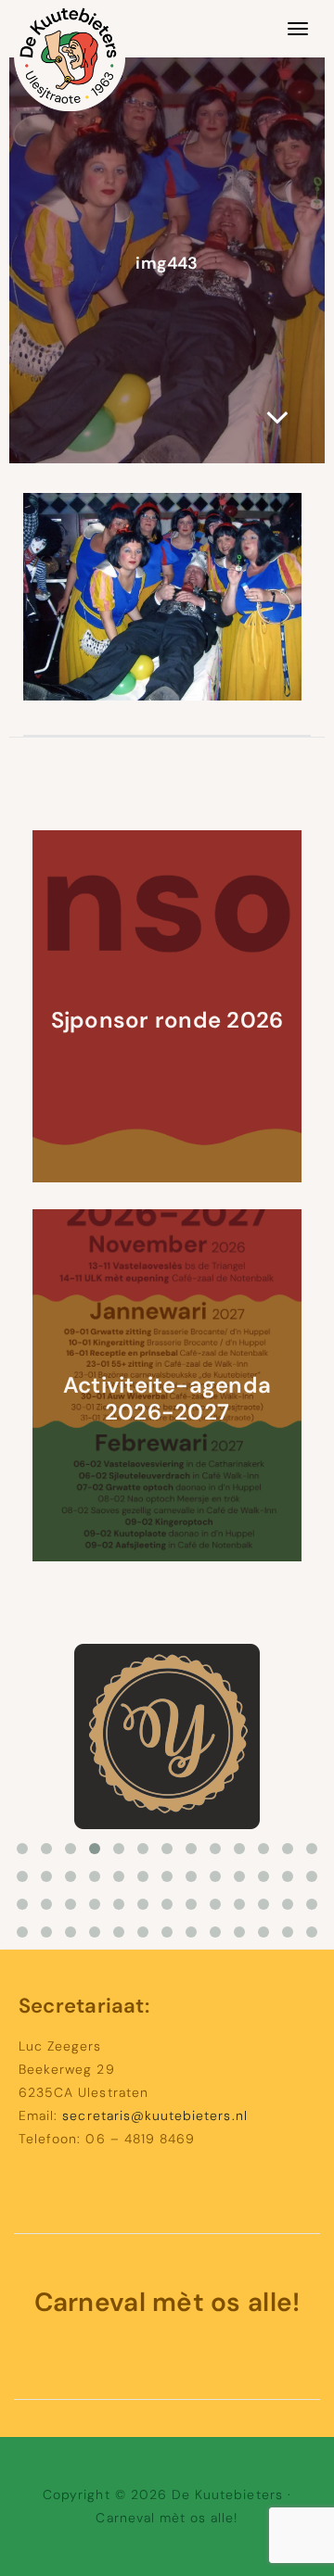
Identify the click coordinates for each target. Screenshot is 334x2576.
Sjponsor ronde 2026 (167, 1020)
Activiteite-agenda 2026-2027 (167, 1398)
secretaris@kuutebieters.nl (154, 2115)
